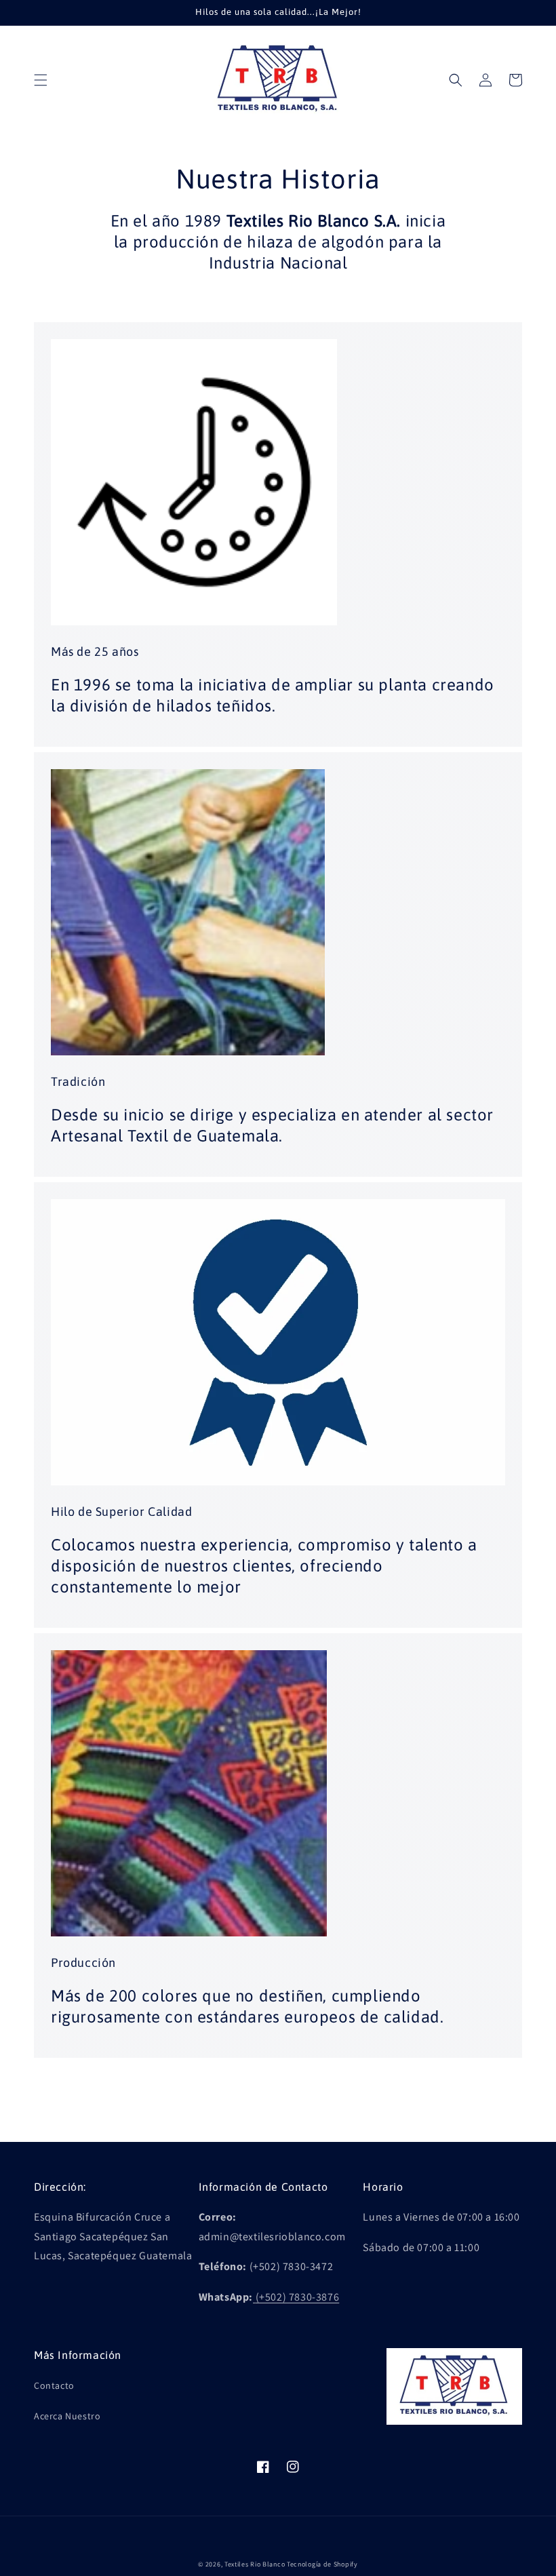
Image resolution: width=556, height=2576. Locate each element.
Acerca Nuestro (67, 2416)
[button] (41, 80)
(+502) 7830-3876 (298, 2297)
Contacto (54, 2385)
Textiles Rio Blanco (255, 2564)
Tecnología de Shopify (322, 2564)
